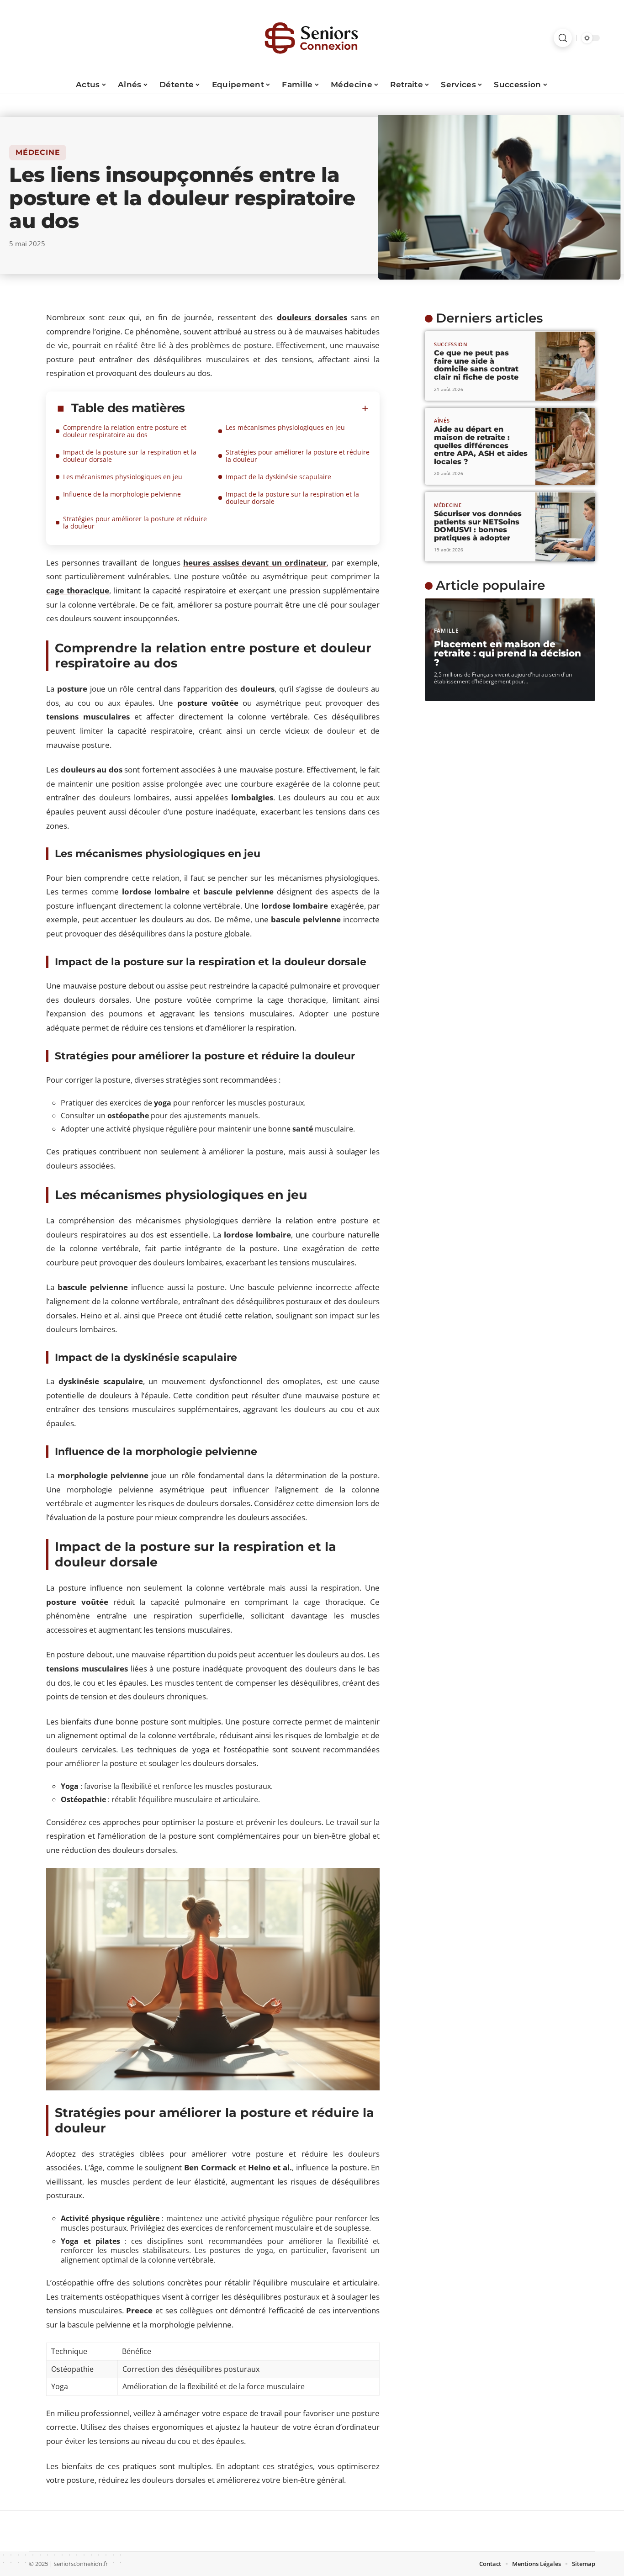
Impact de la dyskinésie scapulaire (278, 477)
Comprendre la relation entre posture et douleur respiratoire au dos (125, 431)
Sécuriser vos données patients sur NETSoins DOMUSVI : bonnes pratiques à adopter (478, 526)
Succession (451, 344)
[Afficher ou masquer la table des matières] (277, 408)
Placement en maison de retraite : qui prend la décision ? (508, 654)
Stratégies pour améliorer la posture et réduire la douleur (298, 456)
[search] (563, 38)
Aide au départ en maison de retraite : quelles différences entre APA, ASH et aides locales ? (481, 445)
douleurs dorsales (312, 317)
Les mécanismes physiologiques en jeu (285, 427)
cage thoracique (78, 590)
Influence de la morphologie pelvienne (122, 494)
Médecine (38, 152)
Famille (447, 631)
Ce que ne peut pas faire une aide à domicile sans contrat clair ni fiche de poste (476, 365)
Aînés (442, 421)
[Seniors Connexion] (312, 38)
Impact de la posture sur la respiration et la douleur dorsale (130, 456)
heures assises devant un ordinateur (255, 563)
